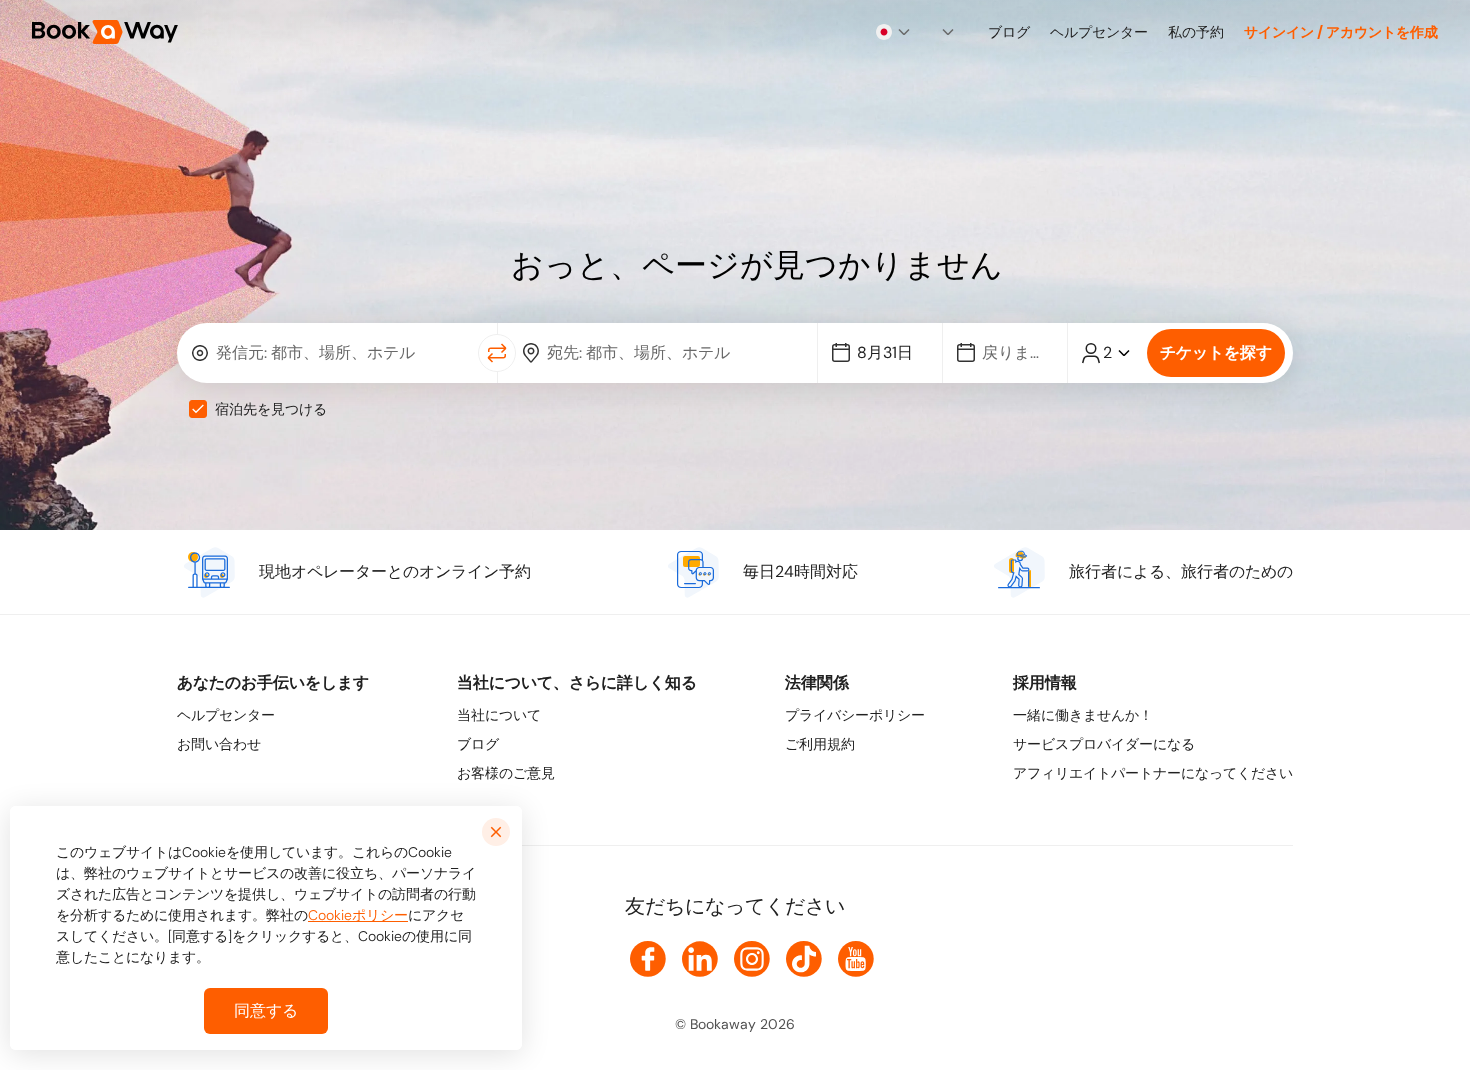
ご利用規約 (820, 744)
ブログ (478, 744)
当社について (499, 715)
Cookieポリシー (358, 915)
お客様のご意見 (506, 773)
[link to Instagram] (752, 959)
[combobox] (894, 32)
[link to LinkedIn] (700, 959)
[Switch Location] (497, 353)
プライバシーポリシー (855, 715)
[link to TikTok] (804, 959)
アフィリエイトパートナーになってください (1153, 773)
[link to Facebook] (648, 959)
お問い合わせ (219, 744)
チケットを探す (1216, 352)
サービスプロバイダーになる (1104, 744)
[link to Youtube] (856, 959)
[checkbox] (198, 409)
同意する (266, 1010)
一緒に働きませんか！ (1083, 715)
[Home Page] (105, 32)
